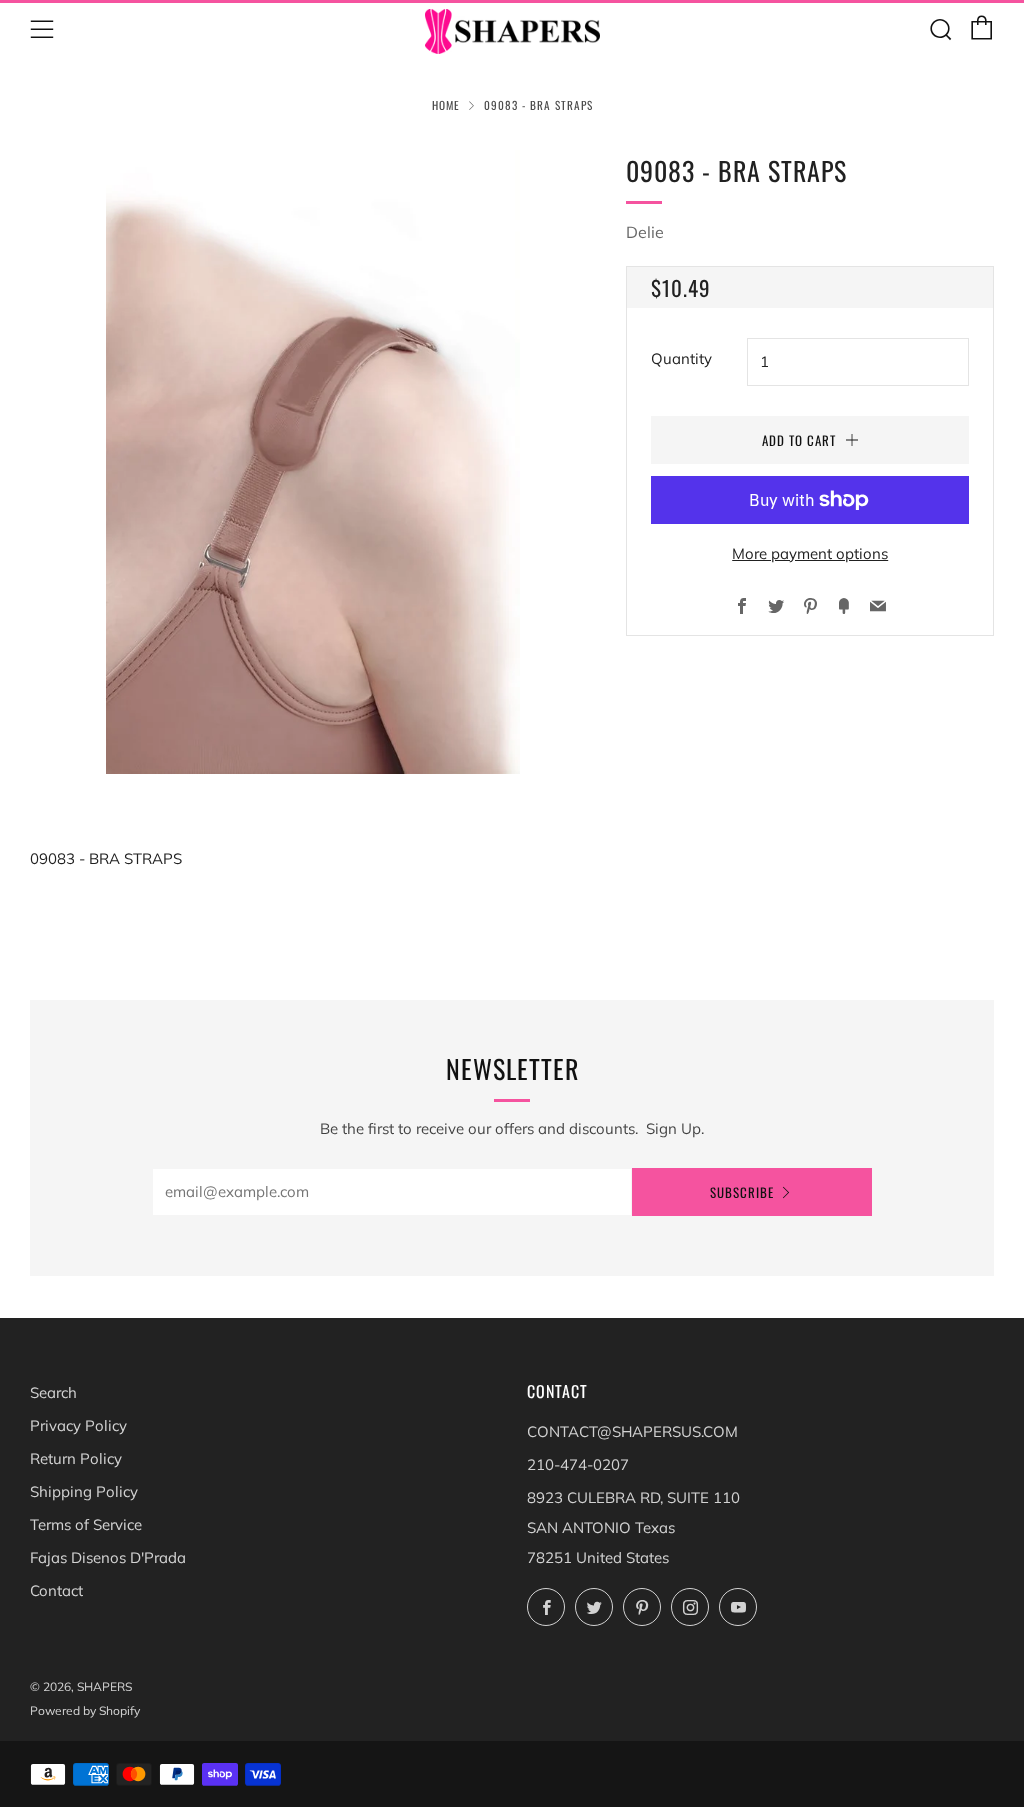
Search (53, 1392)
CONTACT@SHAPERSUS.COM (632, 1431)
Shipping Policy (84, 1491)
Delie (645, 232)
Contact (56, 1590)
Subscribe (742, 1192)
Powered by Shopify (85, 1710)
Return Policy (76, 1458)
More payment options (810, 553)
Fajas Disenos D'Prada (108, 1557)
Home (446, 105)
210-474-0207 (578, 1464)
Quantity (681, 358)
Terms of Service (86, 1524)
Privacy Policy (78, 1425)
